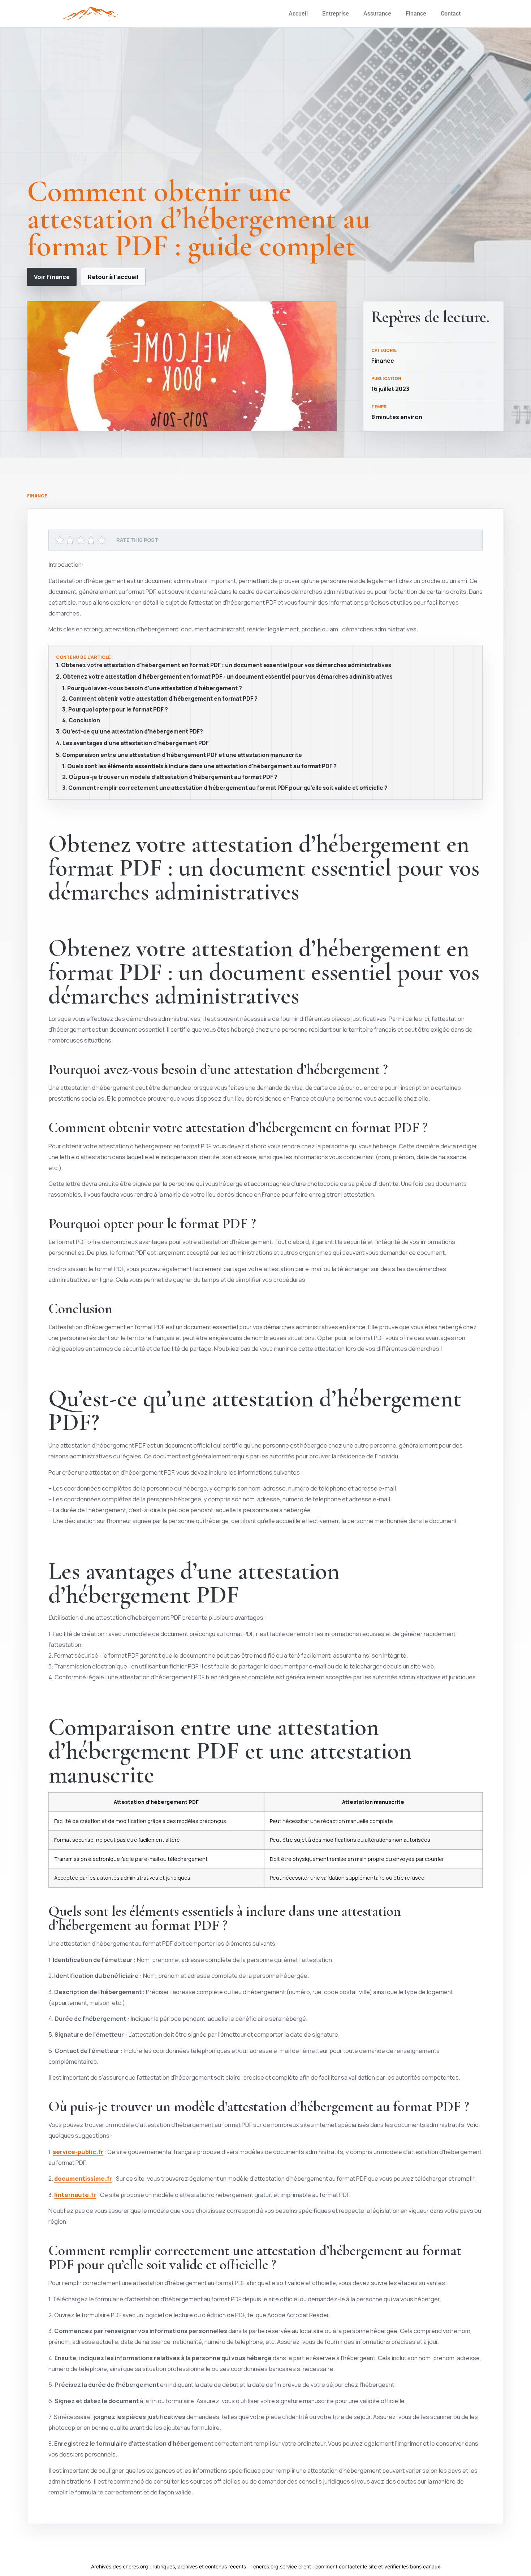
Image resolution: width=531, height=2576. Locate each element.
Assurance (377, 14)
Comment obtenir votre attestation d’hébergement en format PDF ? (163, 699)
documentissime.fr (83, 2178)
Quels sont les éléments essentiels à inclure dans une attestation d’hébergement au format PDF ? (202, 766)
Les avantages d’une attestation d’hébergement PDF (136, 743)
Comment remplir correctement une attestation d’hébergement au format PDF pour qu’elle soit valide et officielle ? (228, 788)
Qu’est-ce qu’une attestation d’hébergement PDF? (133, 732)
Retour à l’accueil (113, 277)
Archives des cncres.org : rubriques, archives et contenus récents (169, 2566)
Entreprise (336, 14)
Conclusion (84, 721)
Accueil (298, 14)
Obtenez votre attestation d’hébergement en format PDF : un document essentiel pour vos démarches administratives (226, 665)
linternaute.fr (75, 2195)
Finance (416, 14)
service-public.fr (78, 2152)
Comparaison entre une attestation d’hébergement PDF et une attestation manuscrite (182, 755)
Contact (451, 14)
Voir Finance (52, 277)
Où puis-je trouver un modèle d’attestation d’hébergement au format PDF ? (173, 777)
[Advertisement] (265, 109)
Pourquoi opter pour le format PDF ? (118, 710)
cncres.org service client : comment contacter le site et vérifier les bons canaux (347, 2566)
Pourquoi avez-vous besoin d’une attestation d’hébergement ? (155, 688)
